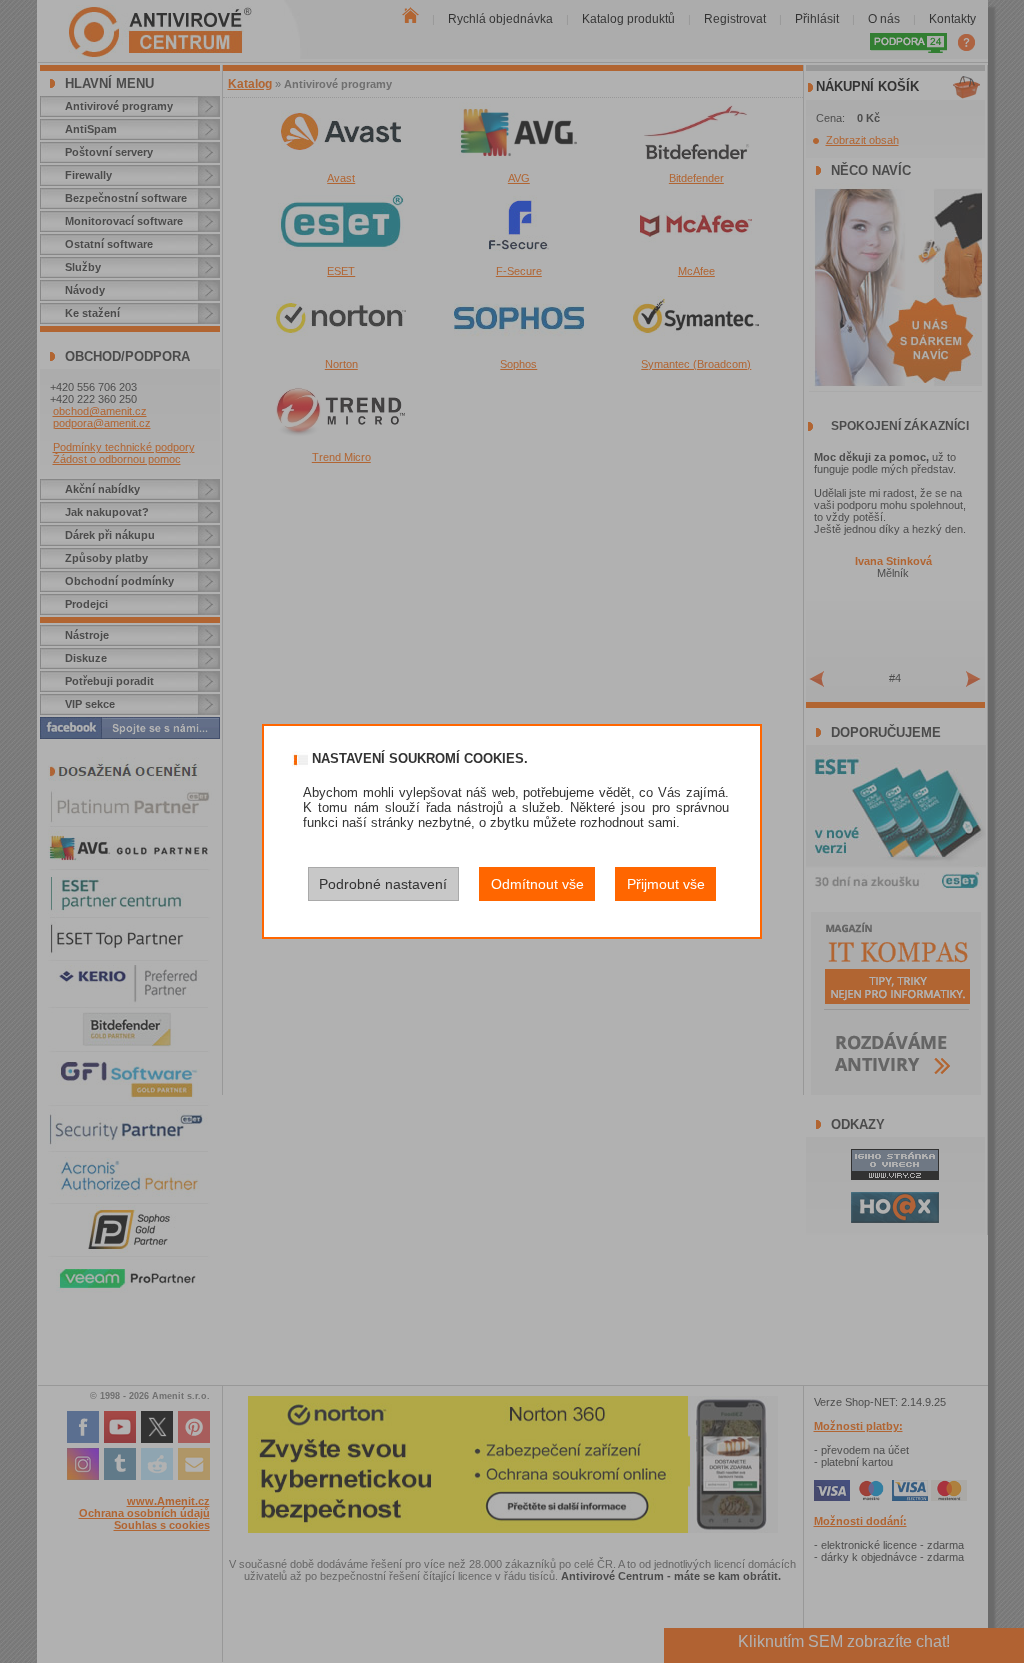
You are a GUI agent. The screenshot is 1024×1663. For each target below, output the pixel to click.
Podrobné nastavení (383, 884)
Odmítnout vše (537, 884)
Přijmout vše (666, 884)
